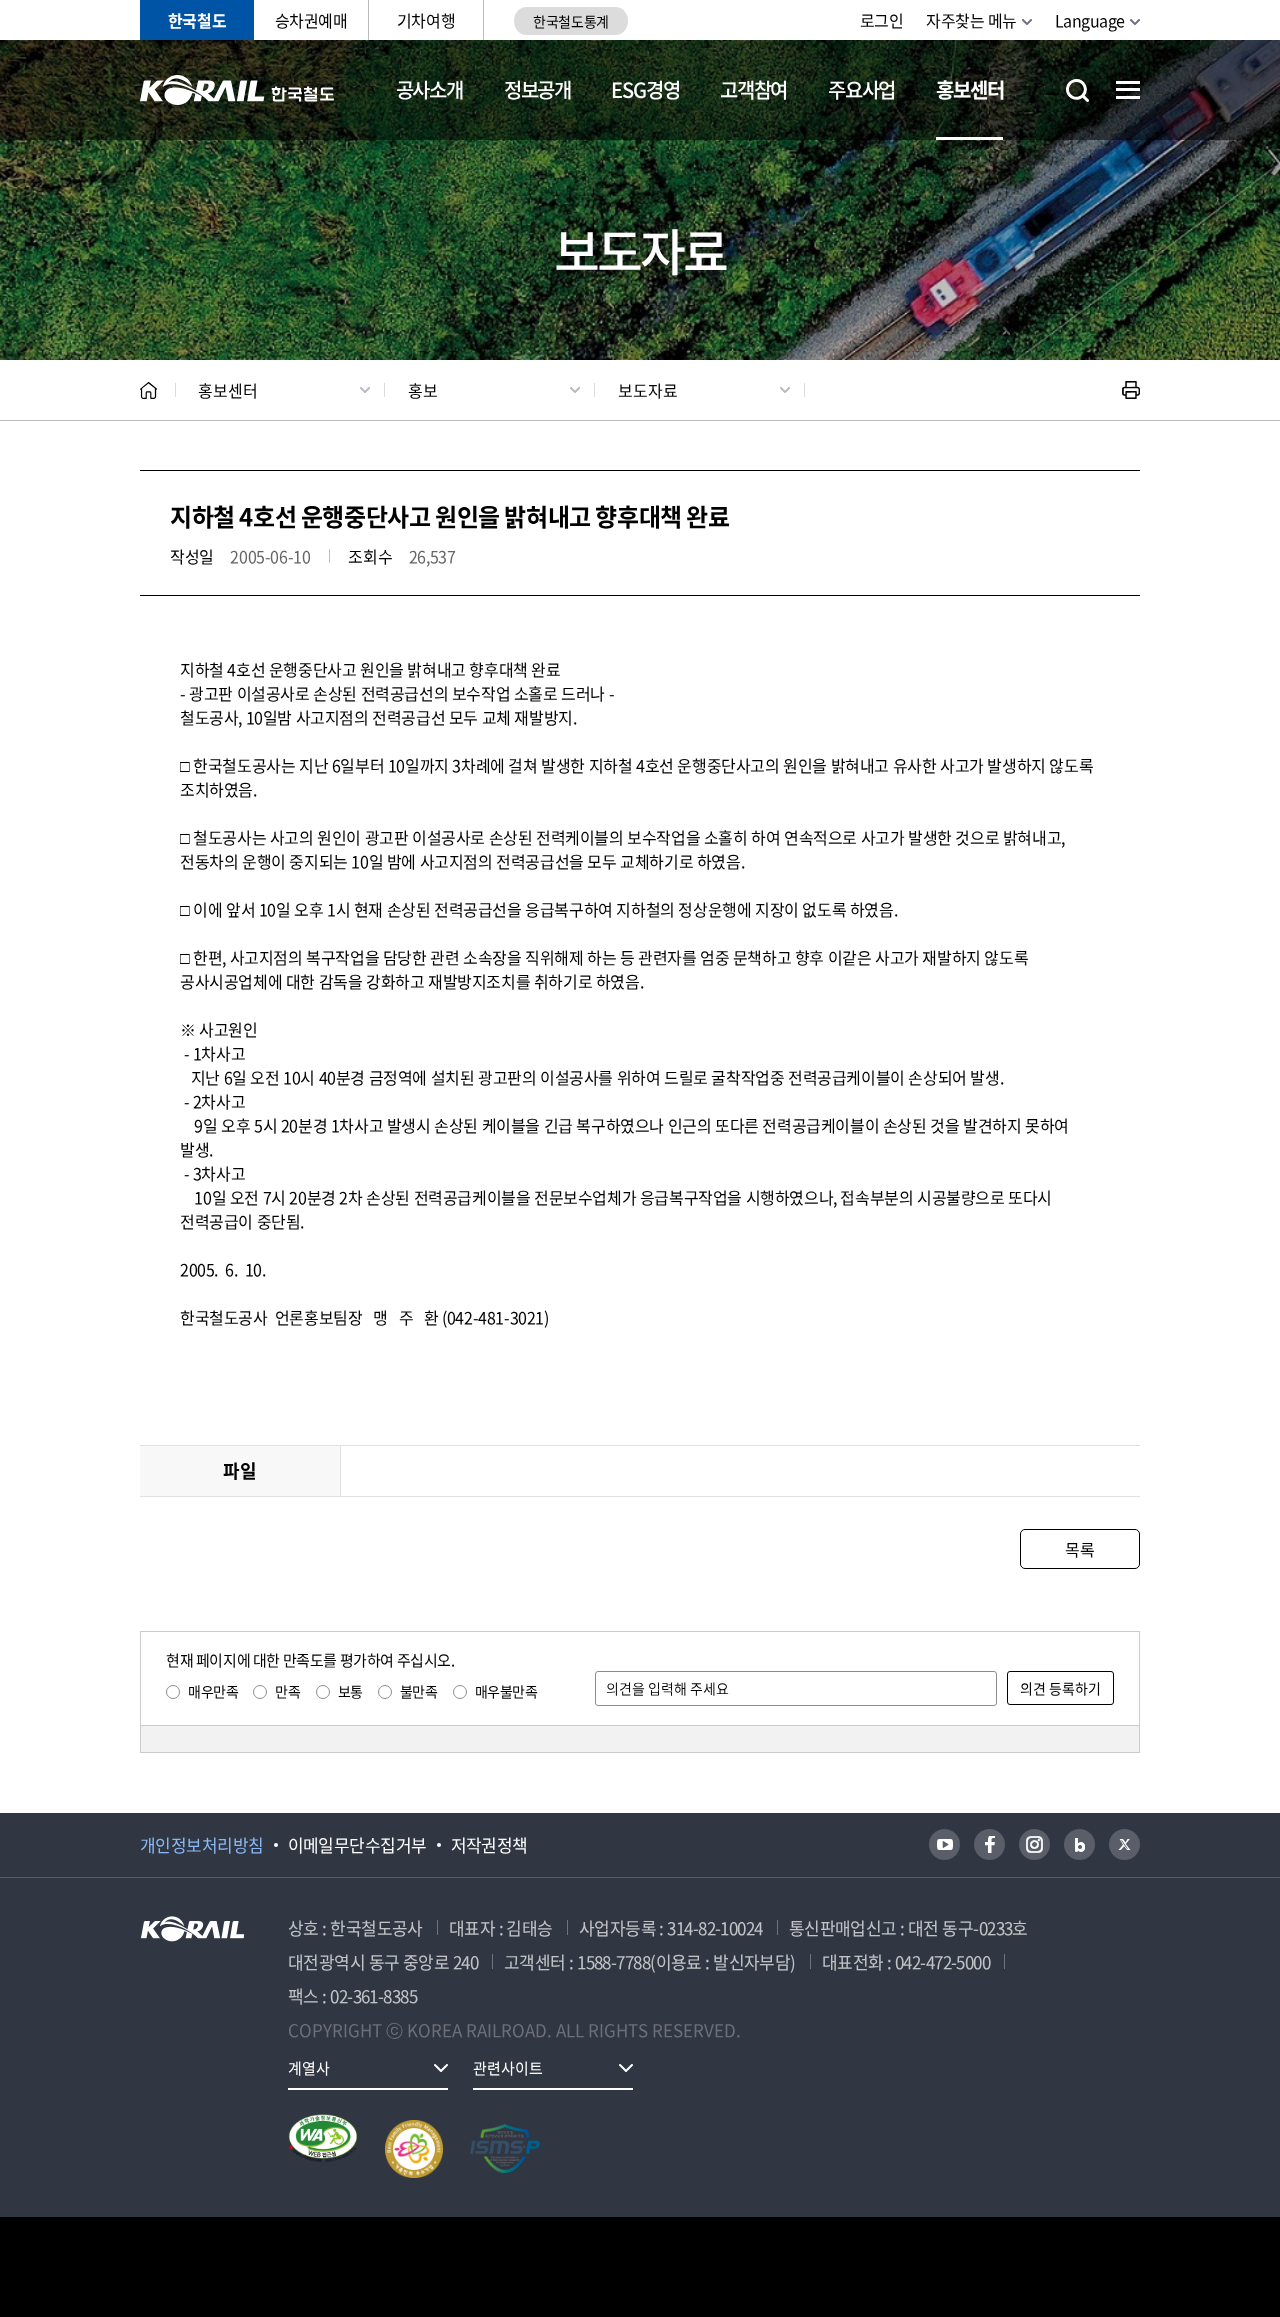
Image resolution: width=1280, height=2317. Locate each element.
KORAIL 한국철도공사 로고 (237, 90)
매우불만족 (506, 1691)
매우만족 (213, 1691)
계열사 (309, 2068)
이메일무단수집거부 (357, 1845)
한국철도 (197, 20)
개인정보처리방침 (202, 1845)
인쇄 (1131, 390)
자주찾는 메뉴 (971, 20)
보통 (350, 1691)
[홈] (148, 390)
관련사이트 (508, 2068)
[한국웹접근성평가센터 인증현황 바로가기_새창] (323, 2149)
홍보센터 (969, 89)
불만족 (419, 1691)
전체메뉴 (1128, 90)
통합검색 (1077, 90)
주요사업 (861, 89)
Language (1090, 20)
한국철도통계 (570, 21)
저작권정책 (489, 1845)
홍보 (423, 390)
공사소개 (429, 89)
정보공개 (537, 89)
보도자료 (648, 390)
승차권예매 (311, 20)
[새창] (944, 1844)
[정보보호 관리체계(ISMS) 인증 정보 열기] (505, 2149)
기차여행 (426, 20)
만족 (287, 1691)
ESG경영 (645, 89)
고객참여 (753, 89)
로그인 (882, 20)
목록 (1079, 1549)
